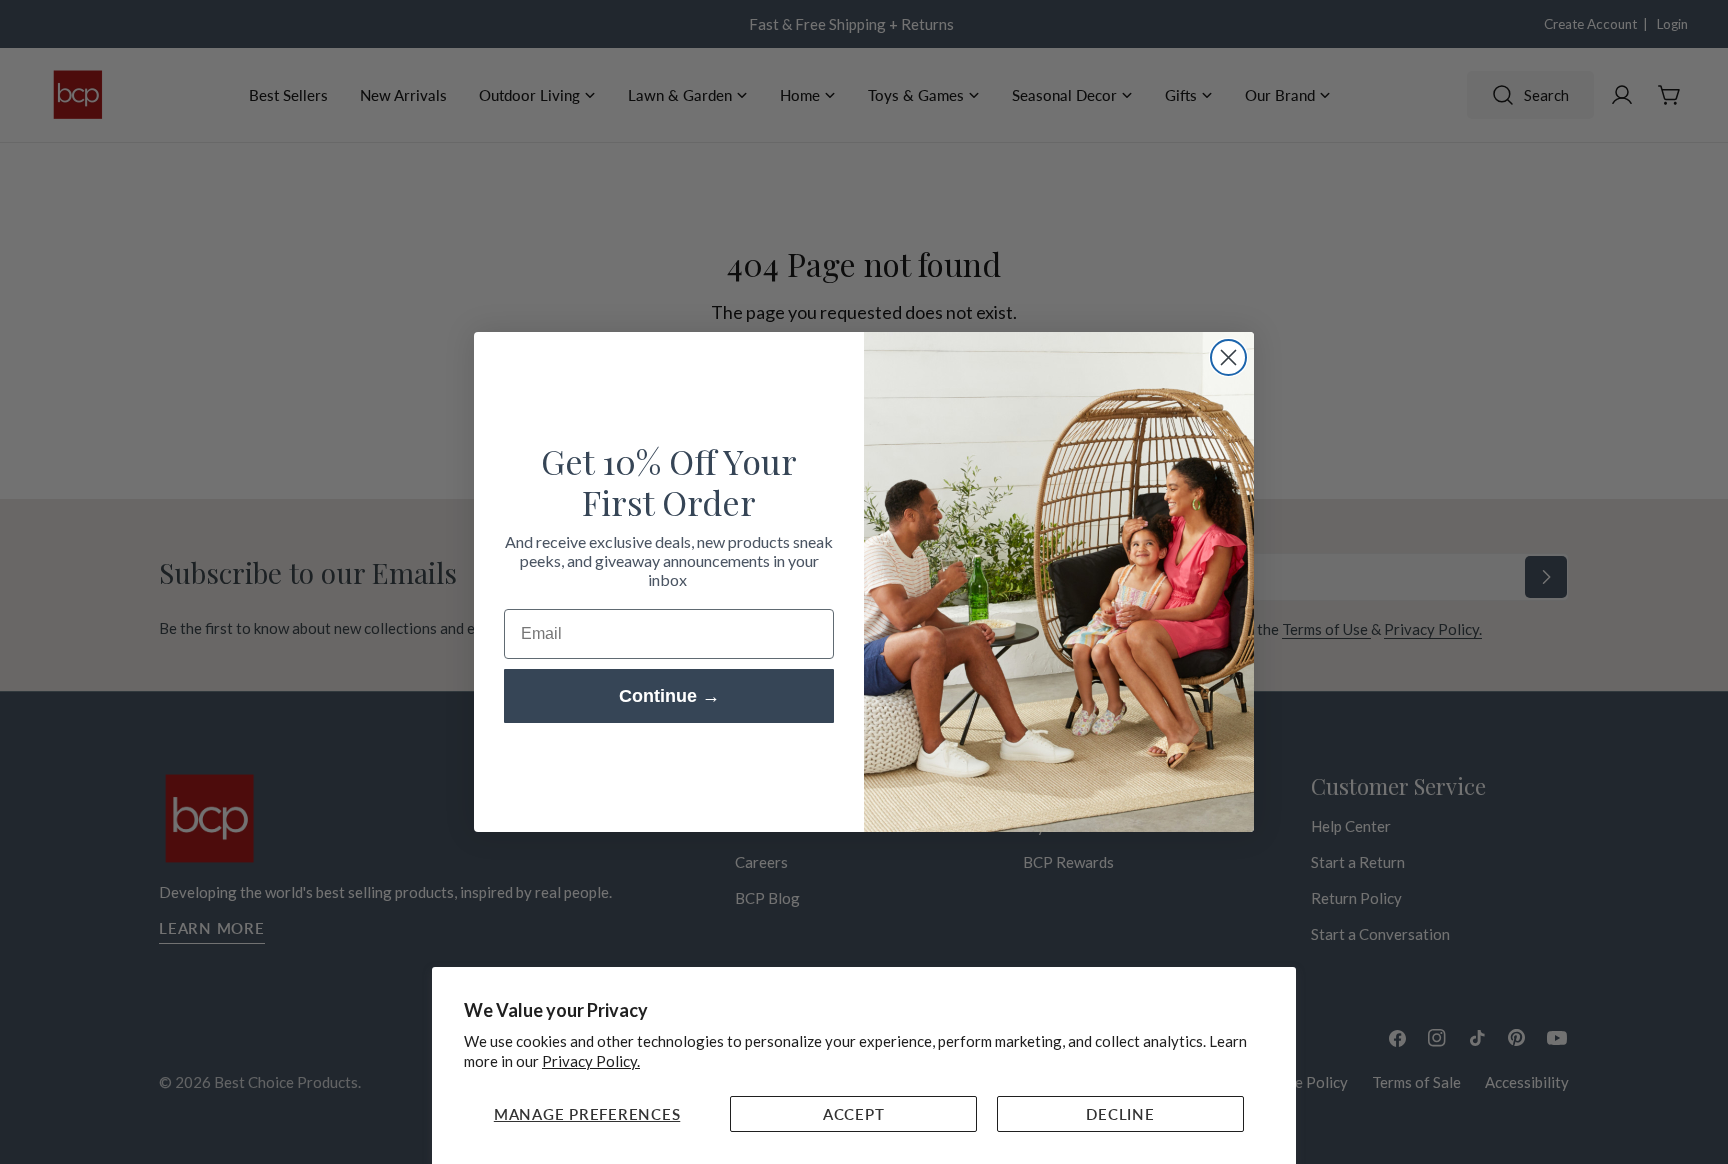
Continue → (669, 696)
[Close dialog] (1228, 357)
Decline (1120, 1114)
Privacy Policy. (591, 1061)
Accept (854, 1114)
